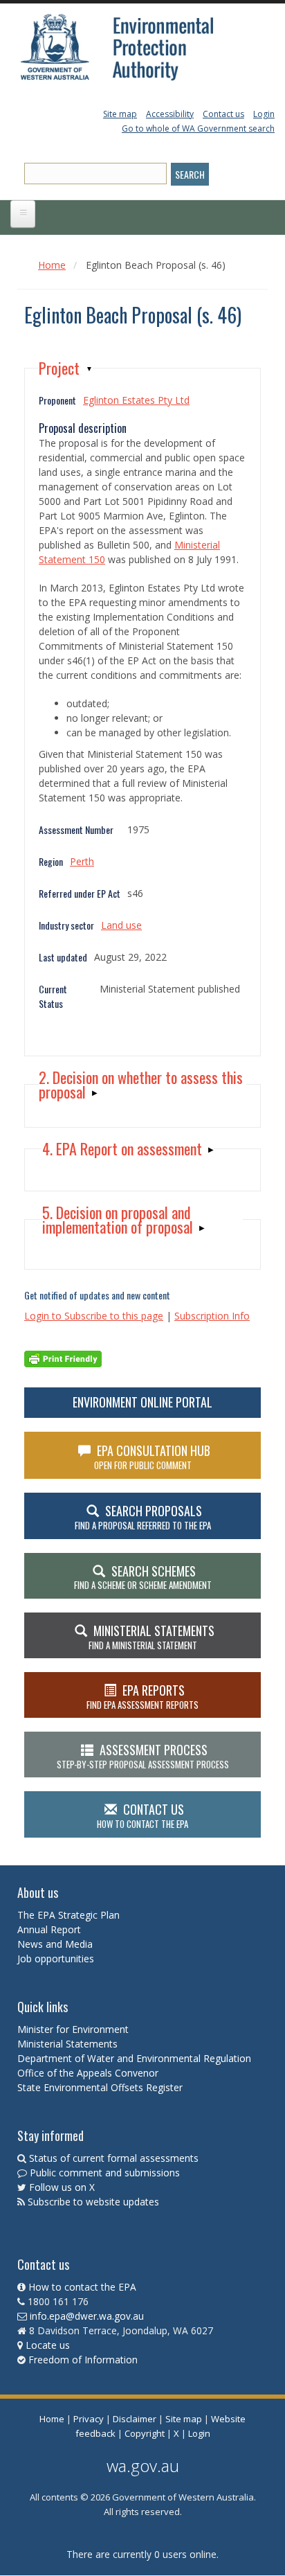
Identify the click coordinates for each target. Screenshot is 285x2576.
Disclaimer (135, 2419)
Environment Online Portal (142, 1402)
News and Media (55, 1944)
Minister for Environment (73, 2029)
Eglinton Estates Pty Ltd (136, 400)
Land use (121, 925)
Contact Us (142, 1815)
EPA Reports (142, 1696)
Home (52, 265)
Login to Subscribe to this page (94, 1316)
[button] (66, 368)
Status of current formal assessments (114, 2158)
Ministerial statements (151, 1637)
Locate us (48, 2345)
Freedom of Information (83, 2360)
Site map (120, 114)
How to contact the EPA (82, 2287)
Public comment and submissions (105, 2173)
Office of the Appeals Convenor (88, 2073)
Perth (82, 861)
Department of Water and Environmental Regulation (134, 2058)
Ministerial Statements (69, 2044)
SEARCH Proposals (143, 1517)
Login (264, 114)
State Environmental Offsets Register (100, 2087)
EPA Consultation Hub (153, 1457)
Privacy (89, 2419)
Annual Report (50, 1929)
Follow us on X (62, 2187)
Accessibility (170, 114)
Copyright (145, 2433)
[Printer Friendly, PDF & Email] (63, 1357)
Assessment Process (143, 1756)
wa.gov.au (143, 2466)
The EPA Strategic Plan (68, 1915)
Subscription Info (212, 1316)
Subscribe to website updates (93, 2202)
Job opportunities (56, 1958)
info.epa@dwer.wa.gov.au (87, 2316)
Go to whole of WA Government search (198, 128)
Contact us (223, 114)
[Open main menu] (23, 214)
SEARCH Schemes (143, 1577)
